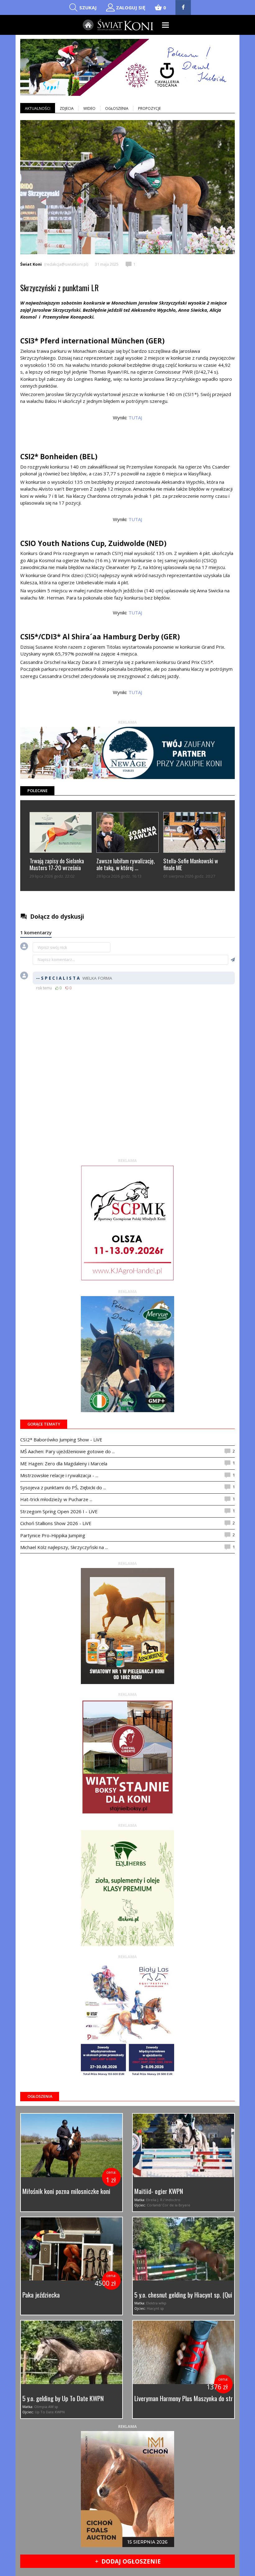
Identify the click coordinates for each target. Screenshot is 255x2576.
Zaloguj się (131, 7)
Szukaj (88, 7)
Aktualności (38, 108)
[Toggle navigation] (166, 25)
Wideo (89, 108)
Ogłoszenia (117, 108)
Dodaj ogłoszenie (128, 2561)
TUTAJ (135, 418)
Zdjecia (67, 108)
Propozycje (149, 108)
